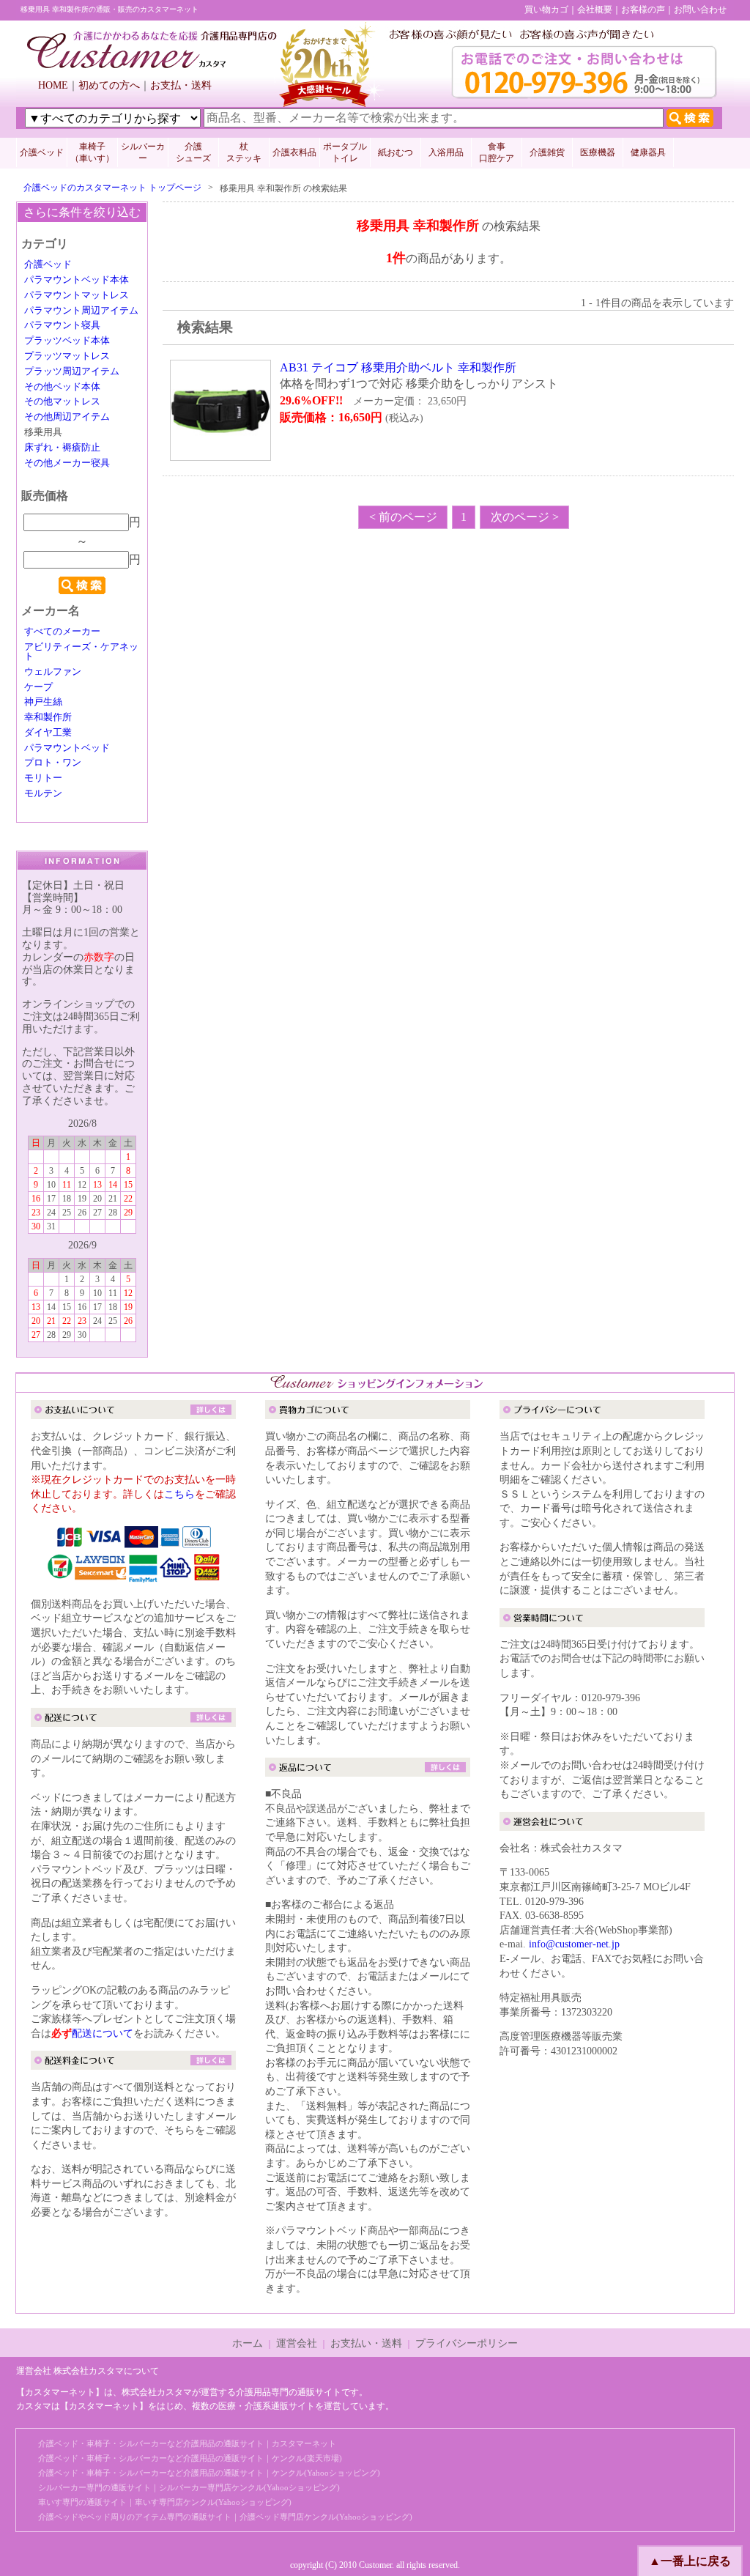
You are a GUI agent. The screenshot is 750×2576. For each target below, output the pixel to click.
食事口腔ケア (497, 152)
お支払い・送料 (366, 2343)
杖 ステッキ (244, 152)
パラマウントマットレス (77, 295)
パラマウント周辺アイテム (81, 311)
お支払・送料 (181, 85)
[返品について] (368, 1770)
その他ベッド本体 (62, 387)
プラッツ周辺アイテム (72, 371)
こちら (179, 1494)
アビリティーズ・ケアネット (81, 652)
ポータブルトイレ (345, 152)
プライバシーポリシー (467, 2343)
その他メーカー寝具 (67, 463)
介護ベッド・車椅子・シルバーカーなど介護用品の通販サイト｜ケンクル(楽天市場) (190, 2458)
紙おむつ (396, 152)
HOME (53, 85)
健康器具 (648, 152)
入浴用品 (446, 152)
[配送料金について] (133, 2063)
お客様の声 (643, 10)
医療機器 (598, 152)
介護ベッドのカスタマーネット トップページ (112, 188)
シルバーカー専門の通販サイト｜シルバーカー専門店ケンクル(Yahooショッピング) (189, 2487)
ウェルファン (53, 672)
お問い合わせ (700, 10)
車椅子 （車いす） (92, 152)
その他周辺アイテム (67, 417)
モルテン (43, 793)
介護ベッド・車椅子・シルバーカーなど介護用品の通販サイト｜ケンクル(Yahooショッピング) (209, 2473)
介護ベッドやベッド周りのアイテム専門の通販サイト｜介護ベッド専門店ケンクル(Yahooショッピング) (225, 2517)
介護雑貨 (547, 152)
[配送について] (133, 1719)
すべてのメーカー (62, 632)
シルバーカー (143, 152)
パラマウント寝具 (62, 325)
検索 (82, 585)
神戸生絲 (43, 702)
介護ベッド (42, 152)
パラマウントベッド (67, 748)
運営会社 (297, 2343)
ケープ (38, 687)
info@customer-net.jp (574, 1944)
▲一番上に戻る (690, 2561)
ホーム (248, 2343)
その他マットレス (62, 401)
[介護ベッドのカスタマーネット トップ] (152, 65)
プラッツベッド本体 (67, 341)
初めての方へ (109, 85)
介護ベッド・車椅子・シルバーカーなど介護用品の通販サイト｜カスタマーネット (187, 2443)
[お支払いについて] (133, 1412)
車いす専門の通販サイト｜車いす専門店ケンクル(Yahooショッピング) (165, 2502)
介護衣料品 (294, 152)
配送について (103, 2033)
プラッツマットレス (67, 356)
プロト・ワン (53, 763)
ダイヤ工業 (48, 733)
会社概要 (595, 10)
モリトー (43, 778)
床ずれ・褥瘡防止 (62, 448)
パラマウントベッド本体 (77, 280)
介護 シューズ (193, 152)
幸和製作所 (48, 717)
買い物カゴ (546, 10)
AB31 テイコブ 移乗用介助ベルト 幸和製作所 (398, 367)
